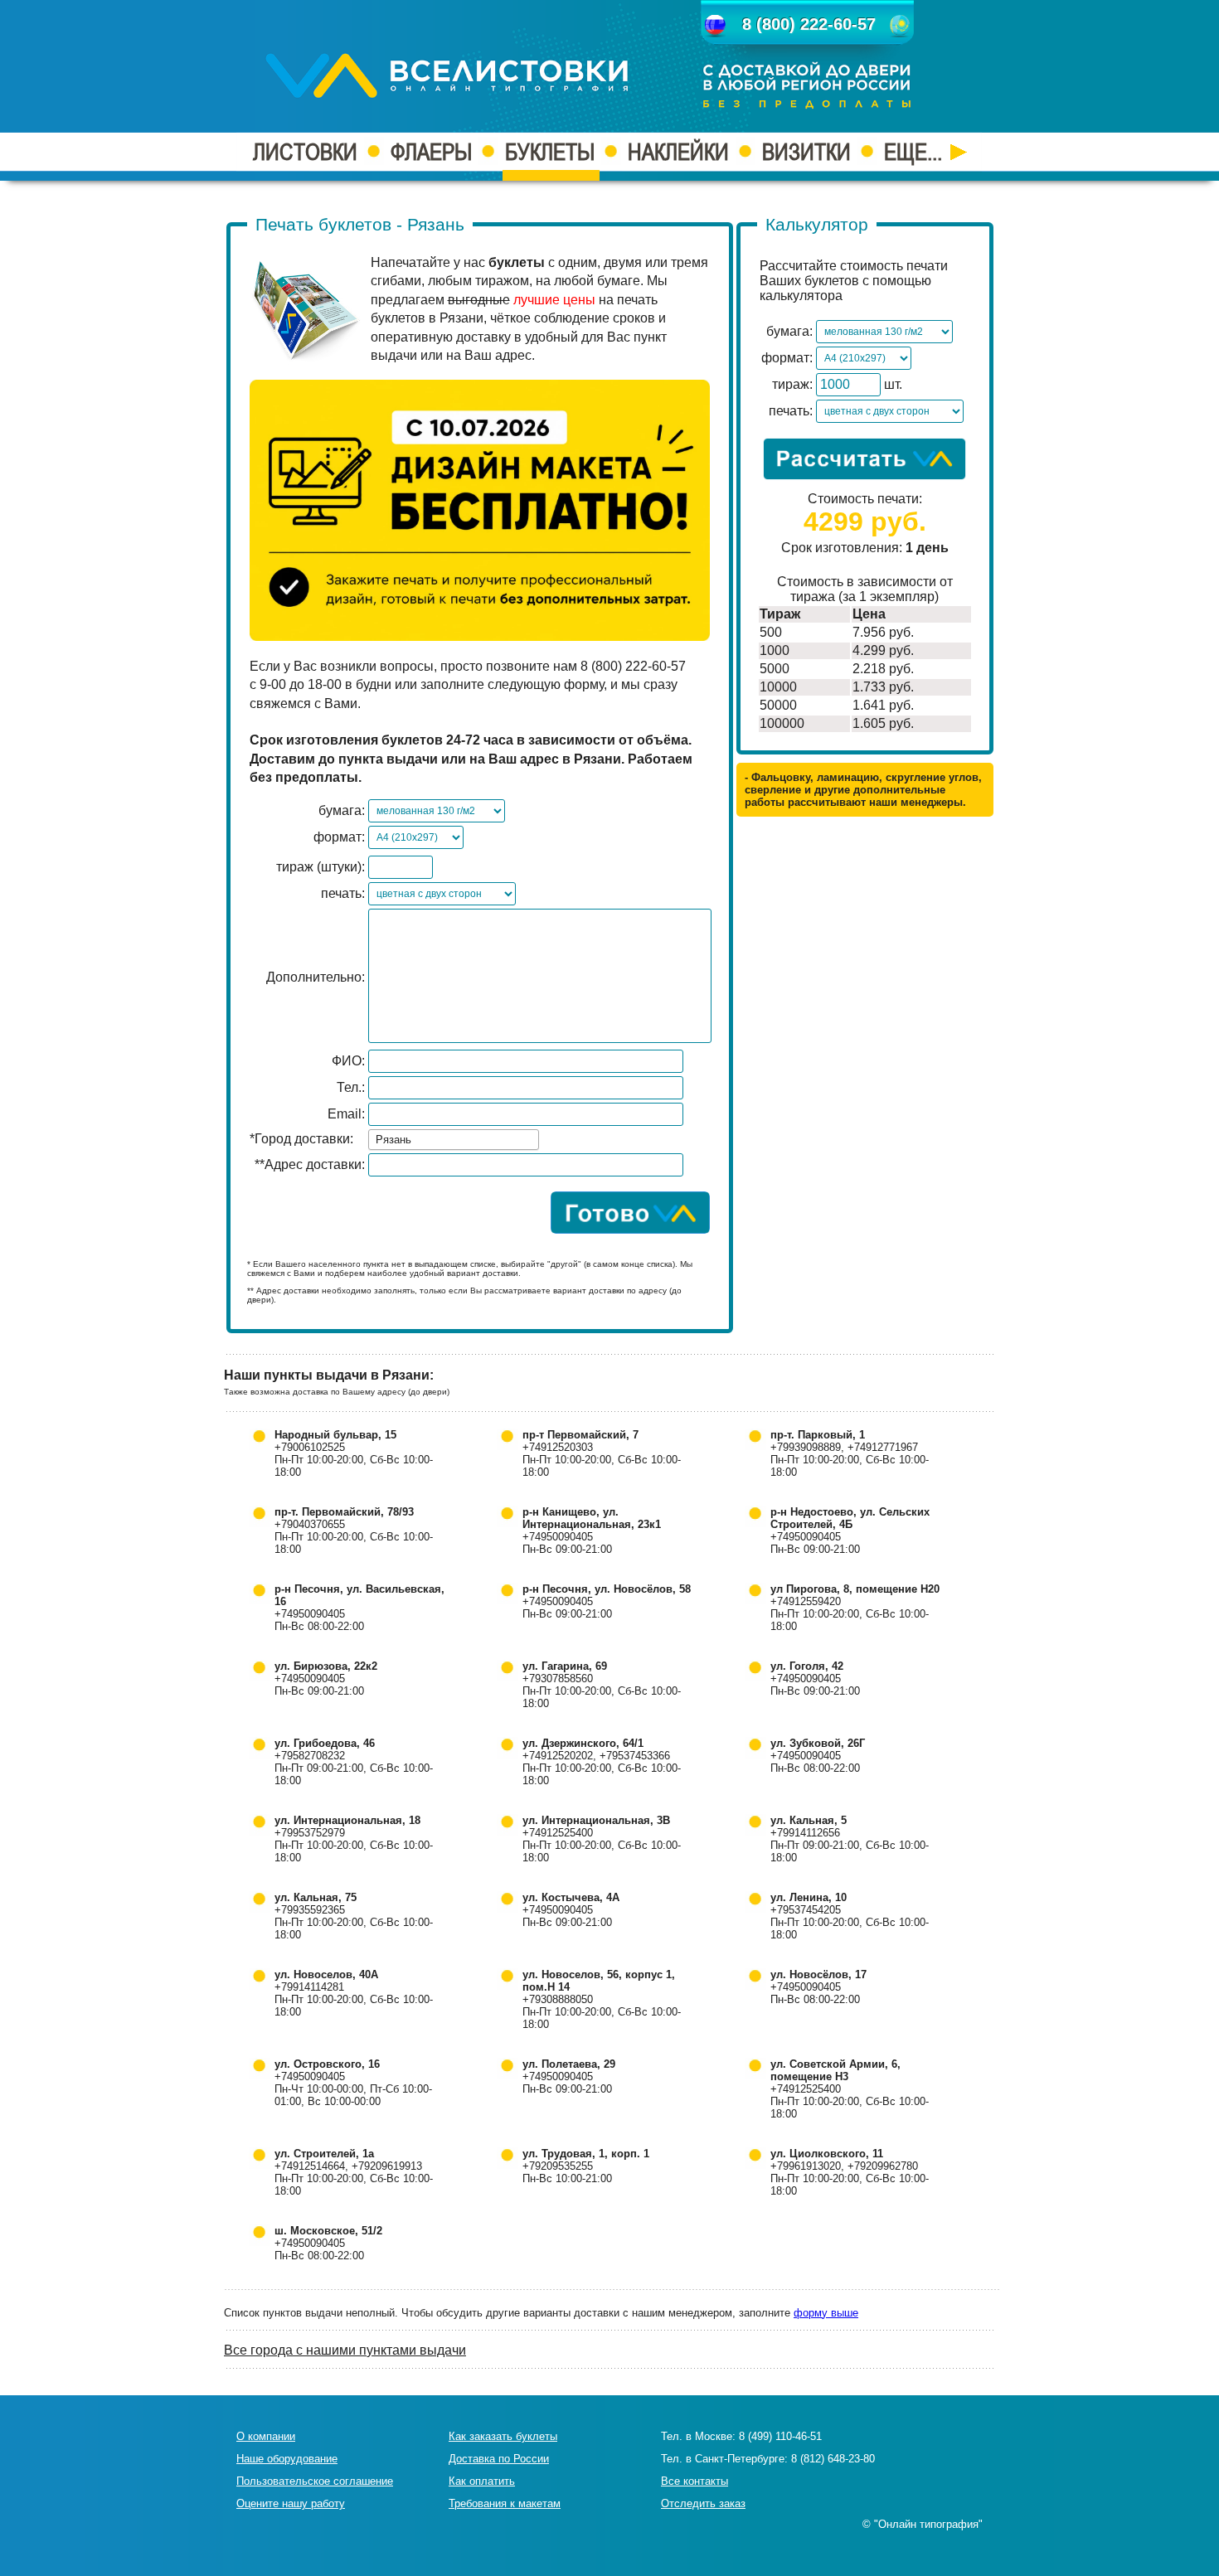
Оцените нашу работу (291, 2503)
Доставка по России (499, 2459)
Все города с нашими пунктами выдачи (345, 2350)
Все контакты (694, 2481)
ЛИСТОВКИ (305, 152)
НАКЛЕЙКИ (678, 152)
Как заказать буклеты (503, 2436)
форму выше (826, 2313)
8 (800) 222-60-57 (809, 24)
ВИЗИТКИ (806, 152)
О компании (266, 2436)
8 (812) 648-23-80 (833, 2459)
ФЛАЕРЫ (431, 152)
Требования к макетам (505, 2503)
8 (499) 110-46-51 (780, 2436)
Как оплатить (482, 2481)
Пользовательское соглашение (315, 2481)
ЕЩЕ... (915, 152)
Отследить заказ (703, 2503)
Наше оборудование (287, 2459)
